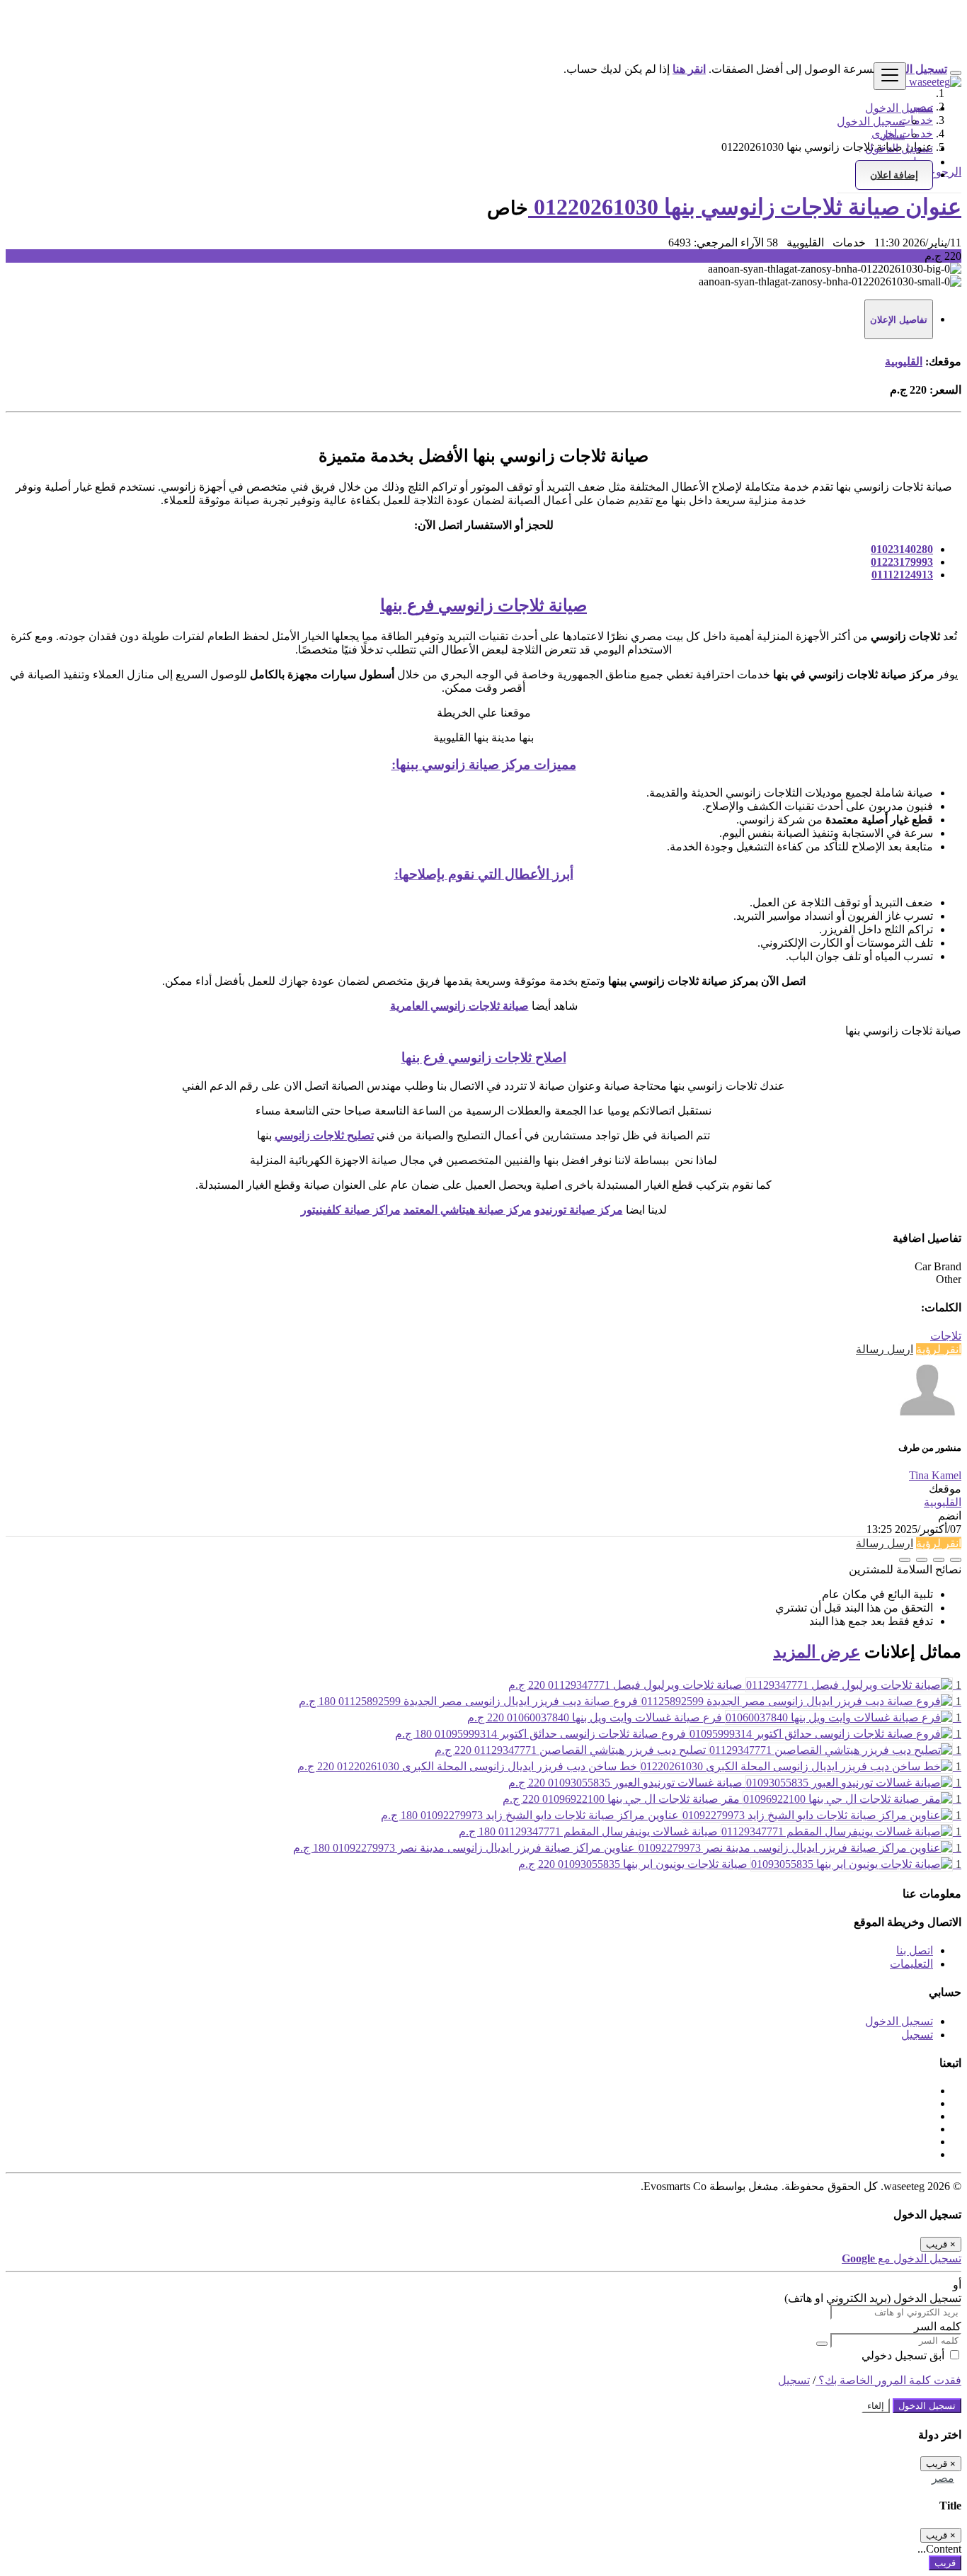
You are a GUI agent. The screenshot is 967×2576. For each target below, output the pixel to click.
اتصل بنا (915, 1950)
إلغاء (876, 2406)
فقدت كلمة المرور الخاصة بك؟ (888, 2380)
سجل (892, 135)
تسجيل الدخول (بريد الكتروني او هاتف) (873, 2298)
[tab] (899, 319)
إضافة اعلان (894, 175)
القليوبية (904, 361)
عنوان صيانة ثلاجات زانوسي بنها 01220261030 (745, 207)
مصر (943, 2478)
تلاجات (946, 1336)
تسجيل (917, 2035)
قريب (945, 2563)
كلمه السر (938, 2326)
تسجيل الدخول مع (902, 2258)
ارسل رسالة (885, 1349)
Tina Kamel (935, 1475)
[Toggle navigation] (890, 76)
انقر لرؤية (939, 1349)
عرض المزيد (817, 1652)
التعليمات (911, 1964)
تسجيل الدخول (871, 121)
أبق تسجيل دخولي (904, 2355)
